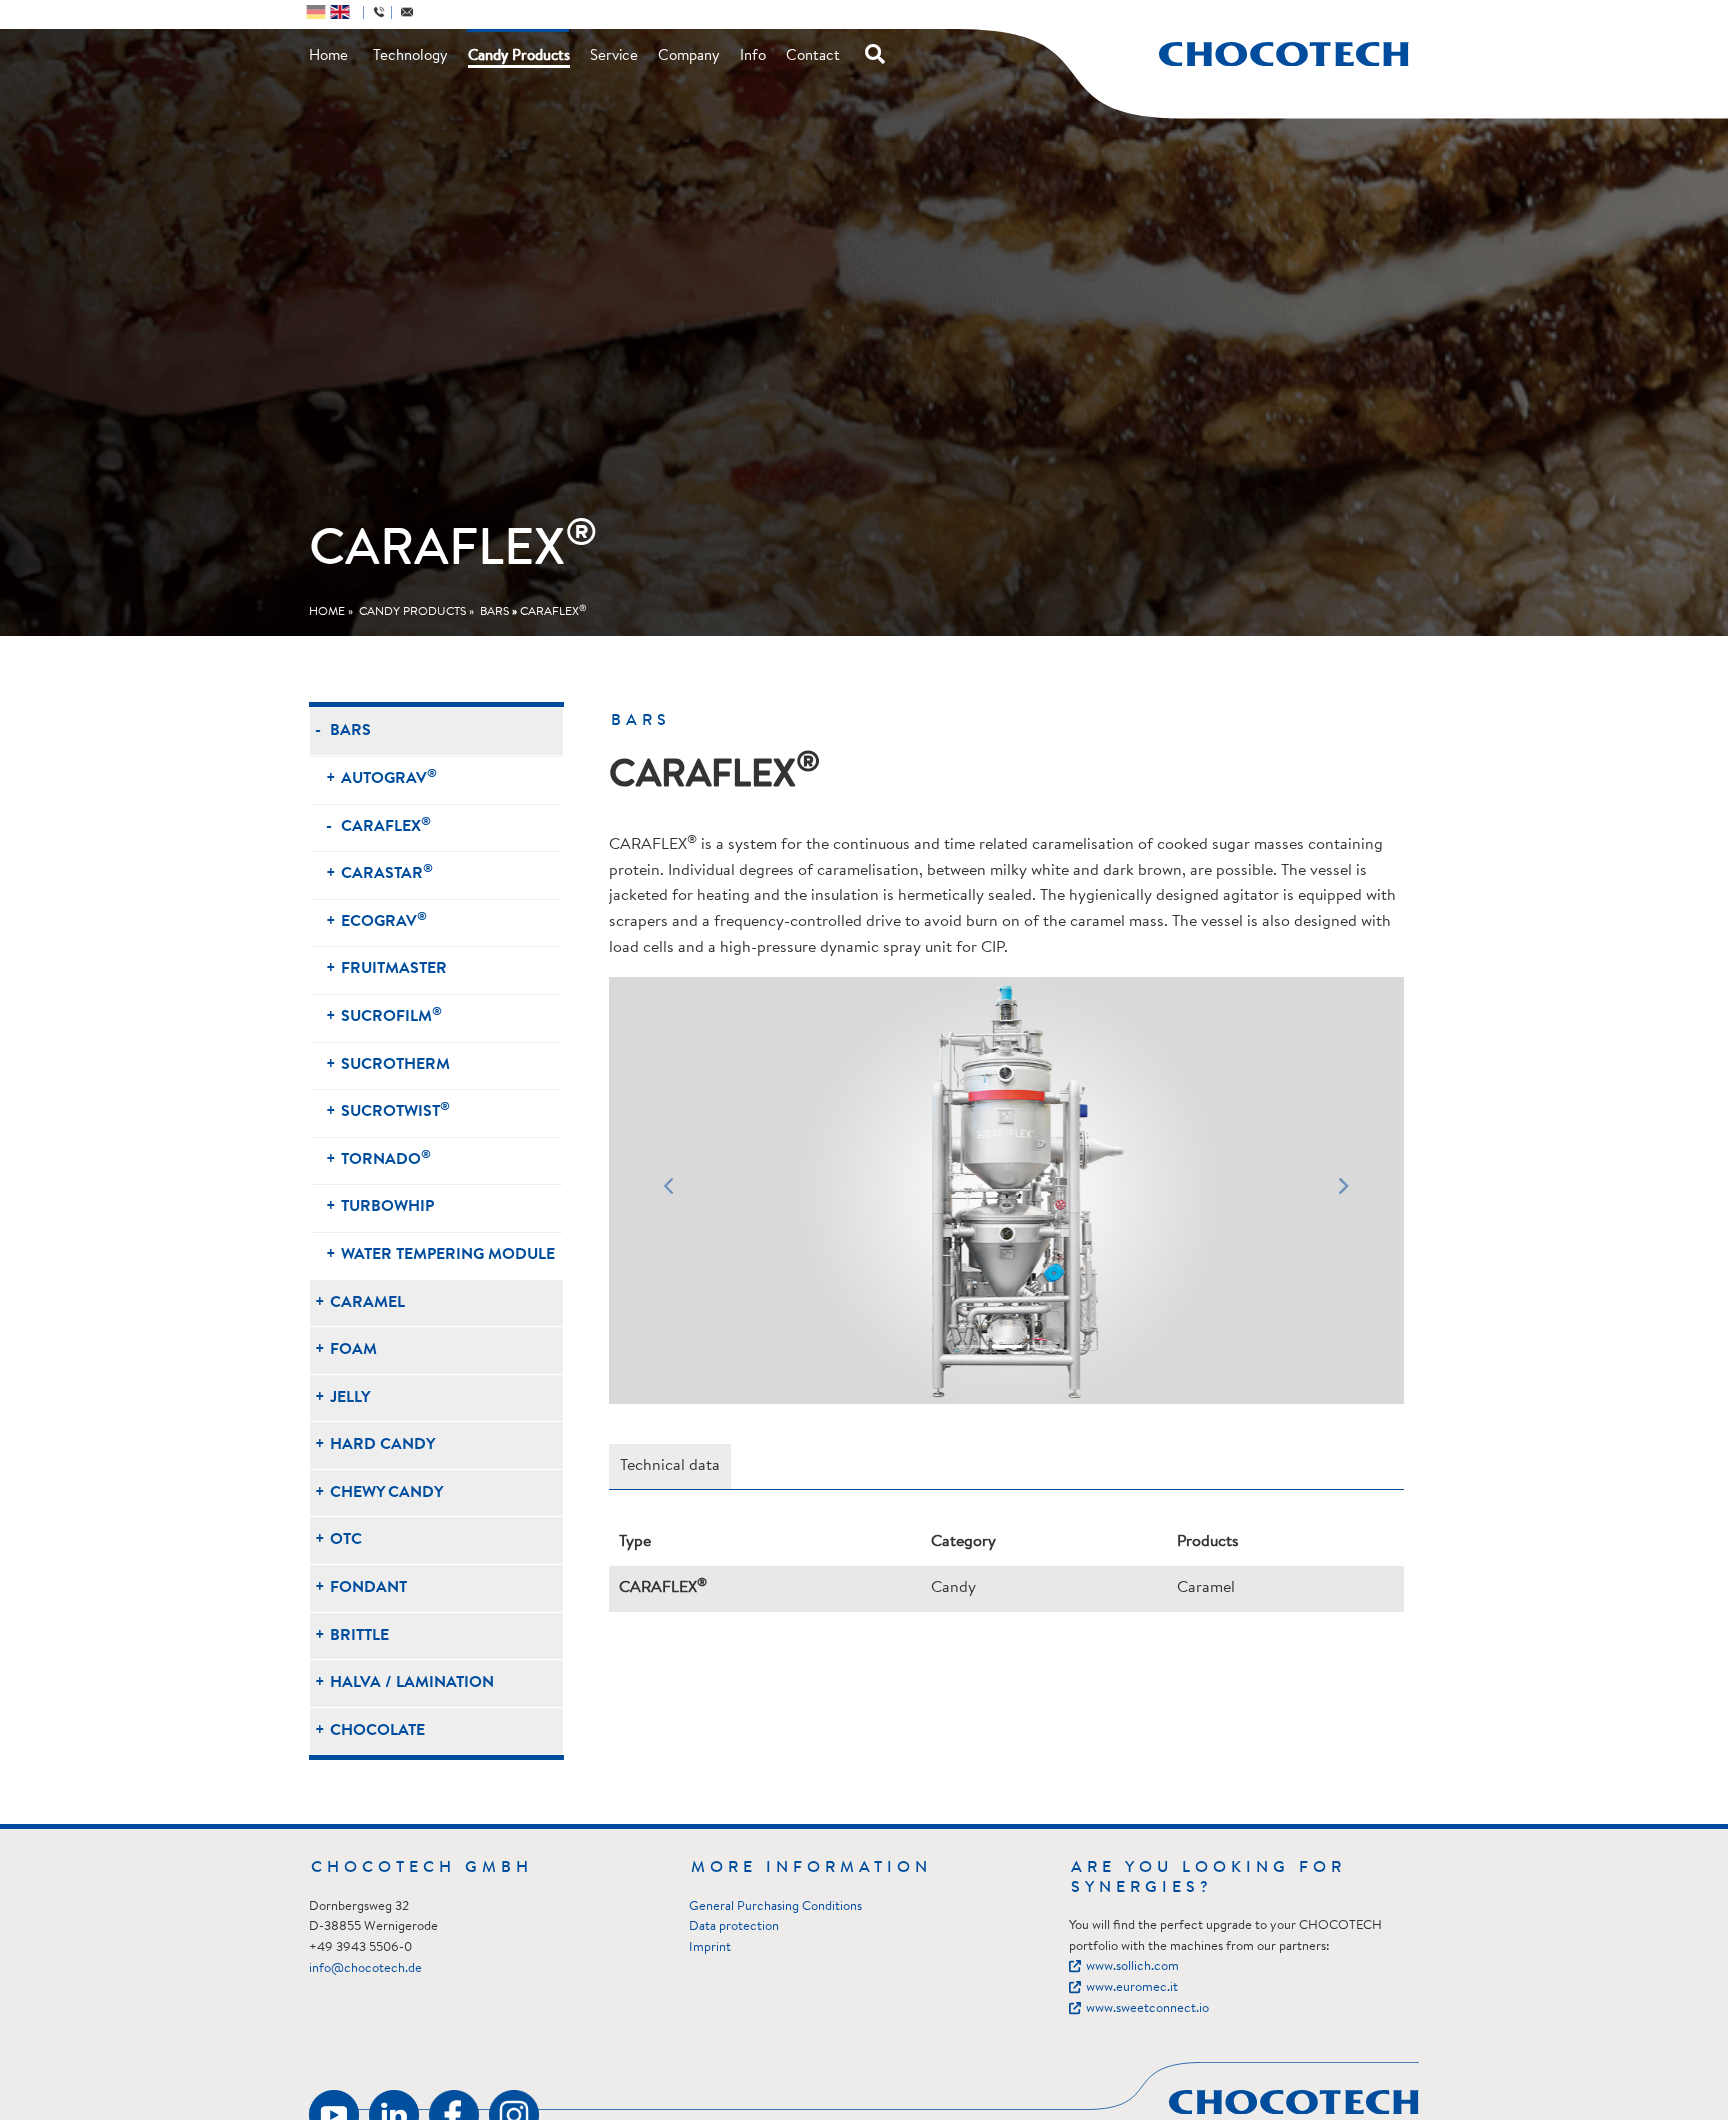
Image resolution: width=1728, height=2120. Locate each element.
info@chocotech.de (365, 1968)
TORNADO (386, 1158)
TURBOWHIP (387, 1207)
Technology (410, 56)
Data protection (734, 1926)
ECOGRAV (384, 920)
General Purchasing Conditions (775, 1906)
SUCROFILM (391, 1015)
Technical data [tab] (670, 1466)
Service (614, 56)
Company (689, 56)
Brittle (359, 1636)
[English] (340, 12)
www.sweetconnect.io (1147, 2008)
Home (328, 56)
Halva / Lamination (412, 1683)
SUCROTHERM (395, 1065)
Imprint (710, 1947)
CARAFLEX (553, 612)
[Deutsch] (316, 12)
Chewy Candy (386, 1493)
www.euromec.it (1132, 1987)
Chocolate (377, 1731)
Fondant (368, 1588)
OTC (346, 1540)
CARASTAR (387, 872)
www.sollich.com (1132, 1966)
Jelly (350, 1398)
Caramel (367, 1303)
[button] (668, 1190)
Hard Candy (382, 1445)
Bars (494, 612)
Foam (353, 1350)
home (327, 612)
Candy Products (519, 56)
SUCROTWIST (395, 1110)
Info (753, 56)
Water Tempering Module (448, 1255)
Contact (813, 56)
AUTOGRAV (389, 777)
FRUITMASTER (394, 969)
